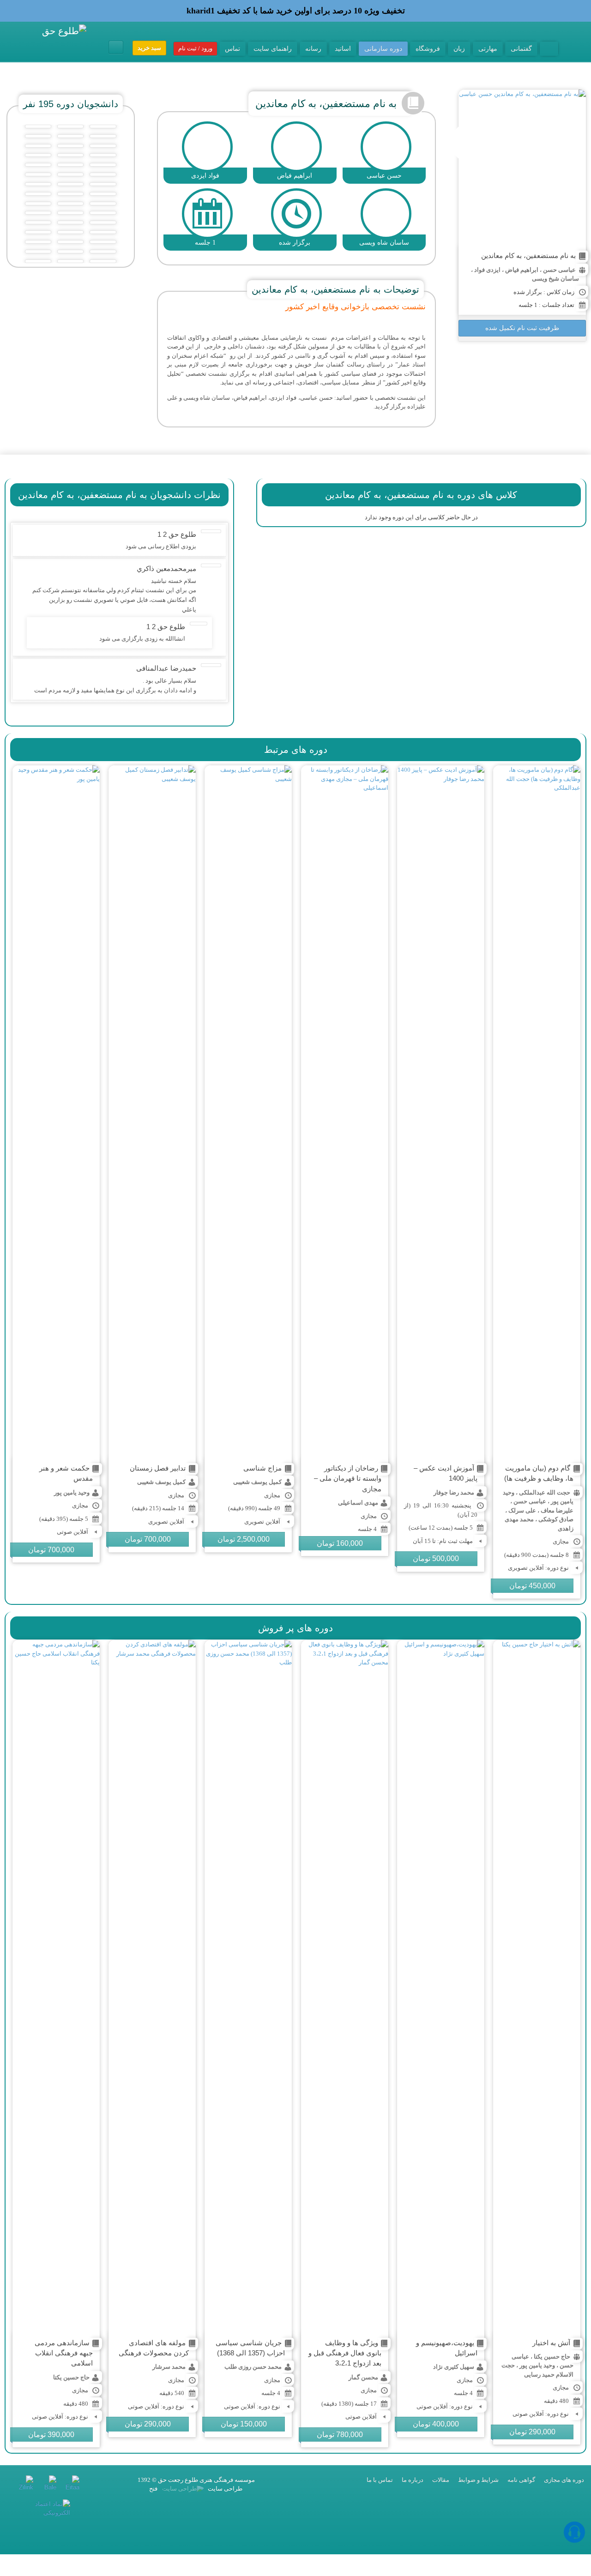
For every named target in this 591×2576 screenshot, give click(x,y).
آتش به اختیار (551, 2343)
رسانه (313, 48)
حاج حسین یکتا (552, 2357)
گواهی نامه (521, 2480)
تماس (232, 48)
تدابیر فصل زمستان (158, 1468)
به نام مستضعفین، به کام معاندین (528, 255)
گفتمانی (521, 48)
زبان (459, 48)
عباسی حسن (559, 270)
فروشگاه (428, 48)
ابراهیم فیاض (522, 270)
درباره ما (413, 2480)
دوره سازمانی (383, 48)
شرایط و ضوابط (478, 2480)
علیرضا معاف (557, 1510)
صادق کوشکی (556, 1519)
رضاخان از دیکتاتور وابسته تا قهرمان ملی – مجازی (348, 1478)
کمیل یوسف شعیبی (257, 1482)
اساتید (343, 48)
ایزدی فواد (487, 270)
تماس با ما (380, 2480)
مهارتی (488, 48)
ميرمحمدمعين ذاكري (166, 568)
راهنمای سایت (273, 48)
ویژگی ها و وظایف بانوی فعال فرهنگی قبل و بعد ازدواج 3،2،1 (345, 2353)
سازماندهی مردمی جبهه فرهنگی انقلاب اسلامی (64, 2353)
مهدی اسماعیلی (358, 1503)
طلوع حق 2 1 (177, 534)
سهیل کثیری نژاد (454, 2367)
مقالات (441, 2480)
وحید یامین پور (72, 1492)
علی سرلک (522, 1510)
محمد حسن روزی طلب (253, 2367)
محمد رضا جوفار (454, 1492)
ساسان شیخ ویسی (555, 279)
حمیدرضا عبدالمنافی (166, 668)
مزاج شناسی (262, 1468)
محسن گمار (363, 2377)
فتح (153, 2489)
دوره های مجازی (564, 2480)
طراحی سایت (224, 2489)
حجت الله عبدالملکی (545, 1492)
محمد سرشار (169, 2367)
